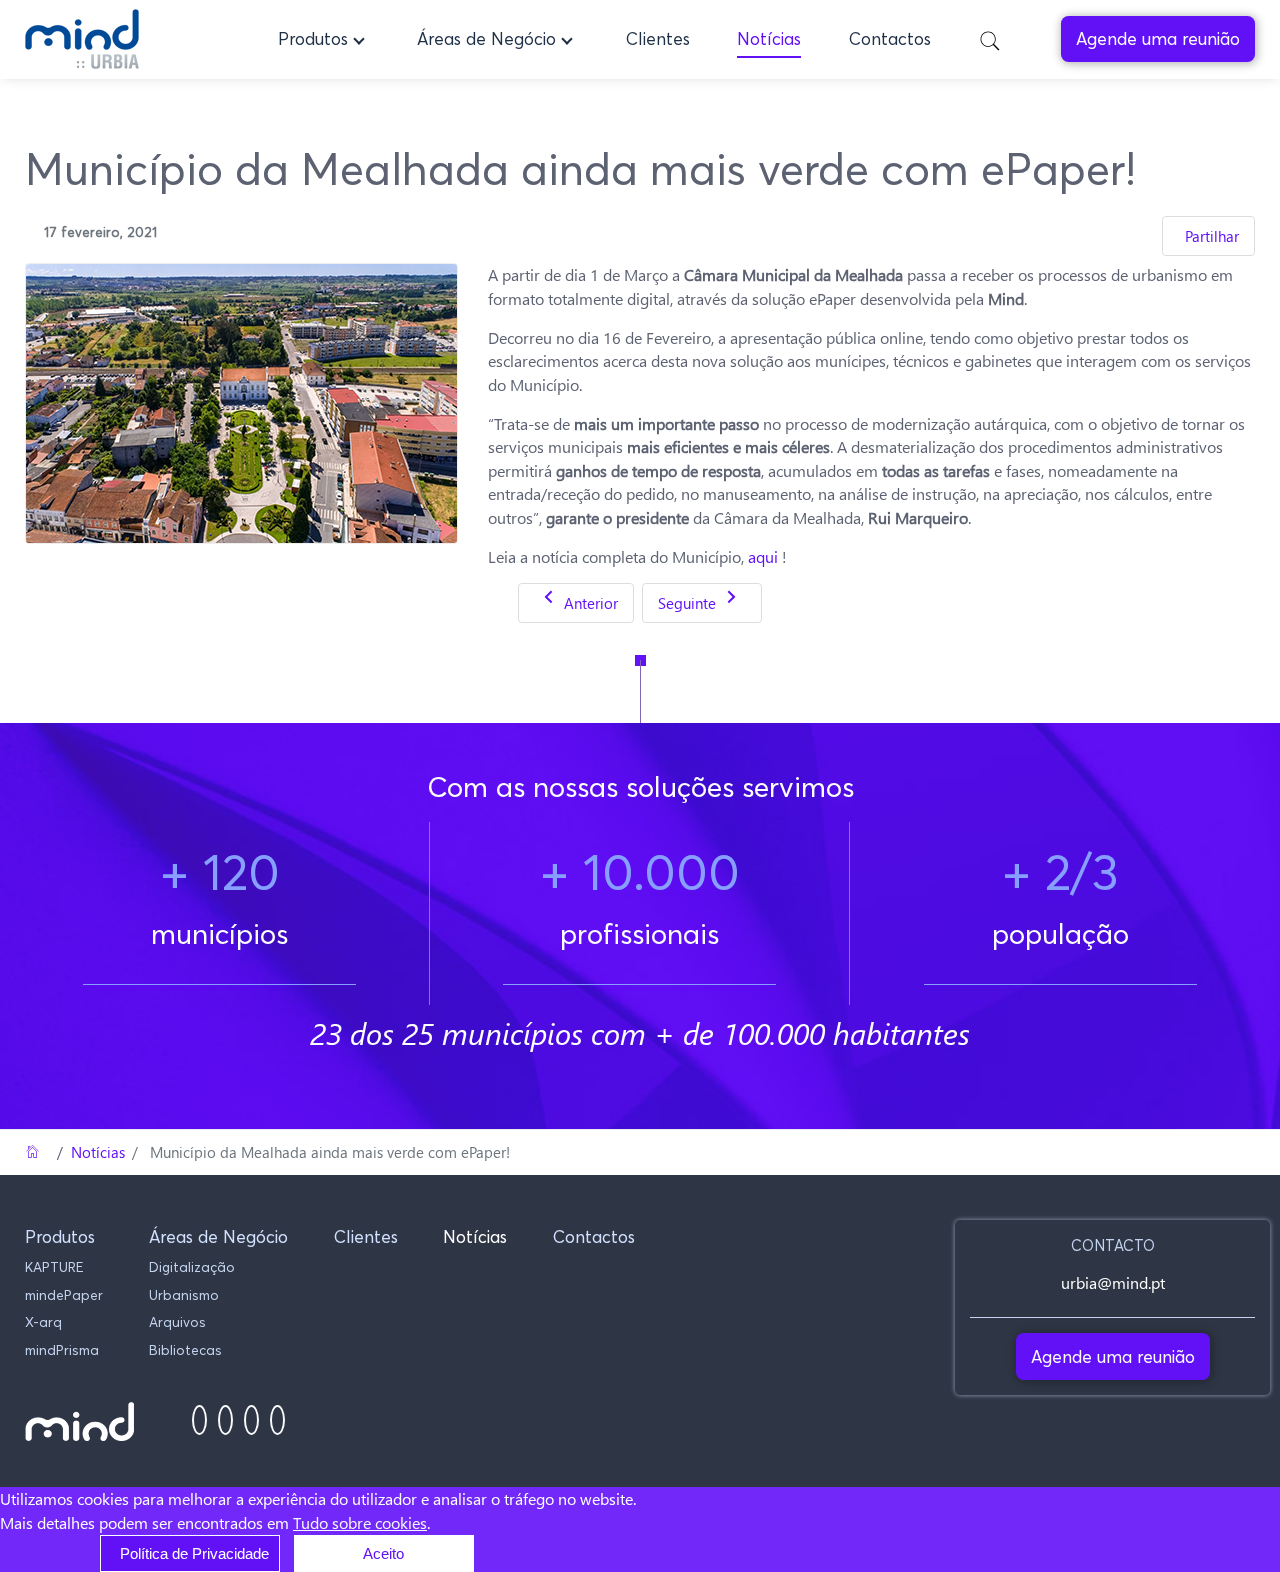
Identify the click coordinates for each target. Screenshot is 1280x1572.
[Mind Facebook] (199, 1420)
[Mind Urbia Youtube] (277, 1420)
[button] (324, 39)
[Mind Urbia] (82, 39)
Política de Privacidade (194, 1553)
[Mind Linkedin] (251, 1420)
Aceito (383, 1553)
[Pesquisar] (990, 39)
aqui (763, 556)
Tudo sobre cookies (360, 1522)
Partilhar (1212, 236)
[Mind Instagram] (225, 1420)
